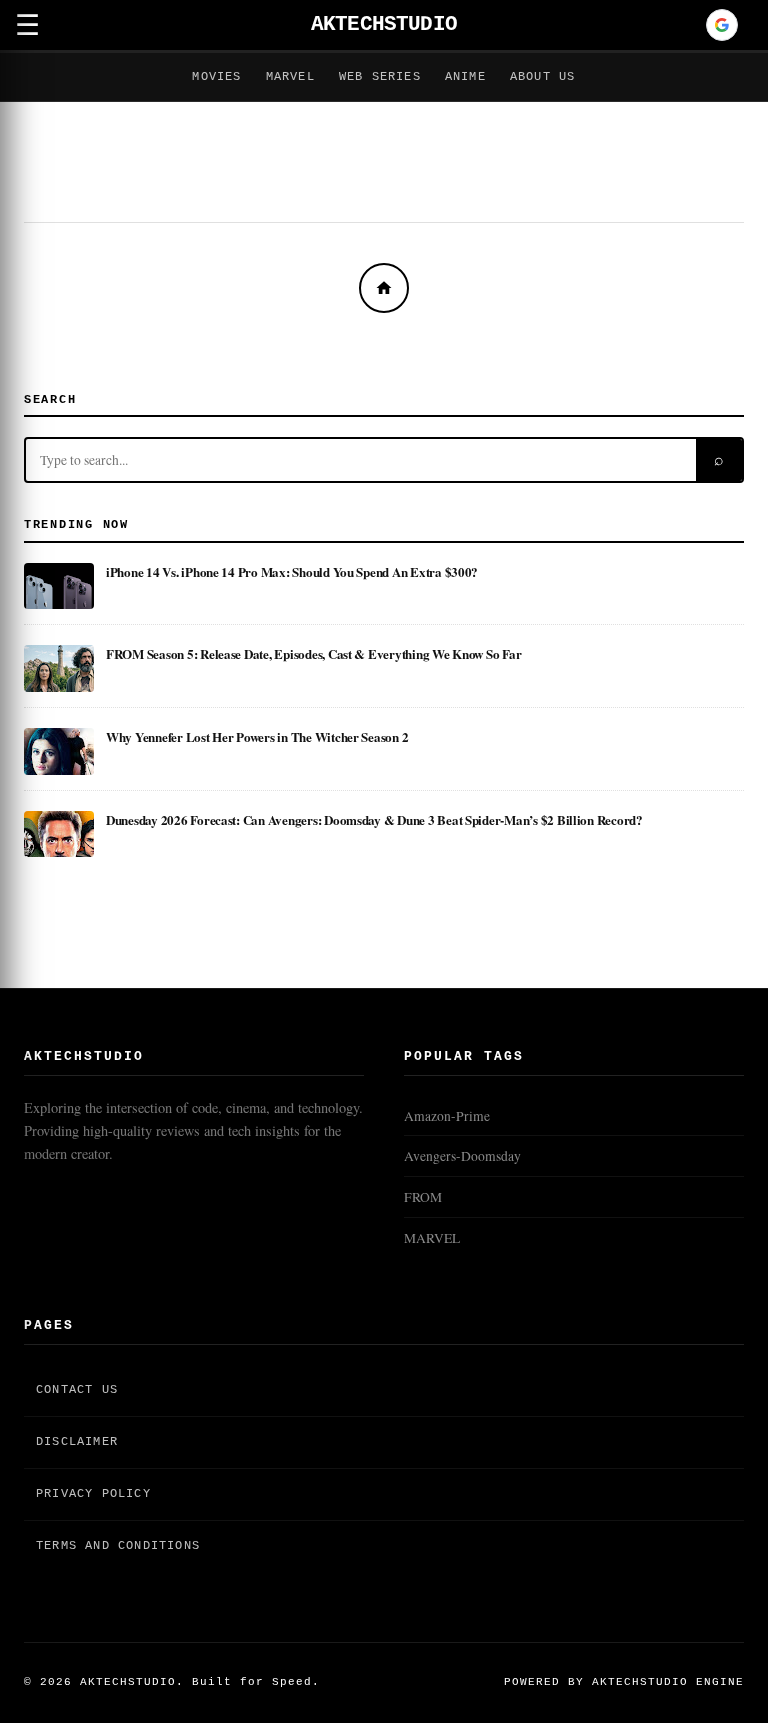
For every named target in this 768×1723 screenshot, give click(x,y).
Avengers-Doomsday (462, 1156)
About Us (543, 77)
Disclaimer (77, 1442)
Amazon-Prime (447, 1116)
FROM (423, 1197)
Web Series (380, 77)
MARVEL (432, 1238)
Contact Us (77, 1390)
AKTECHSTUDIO (384, 24)
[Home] (384, 288)
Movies (216, 77)
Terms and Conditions (118, 1546)
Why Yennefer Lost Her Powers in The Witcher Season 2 (257, 736)
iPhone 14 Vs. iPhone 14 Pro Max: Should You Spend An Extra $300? (292, 571)
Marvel (290, 77)
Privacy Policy (93, 1494)
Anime (465, 77)
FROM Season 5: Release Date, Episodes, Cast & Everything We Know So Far (313, 653)
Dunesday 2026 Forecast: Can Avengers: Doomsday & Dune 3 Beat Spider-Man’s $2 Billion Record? (374, 819)
